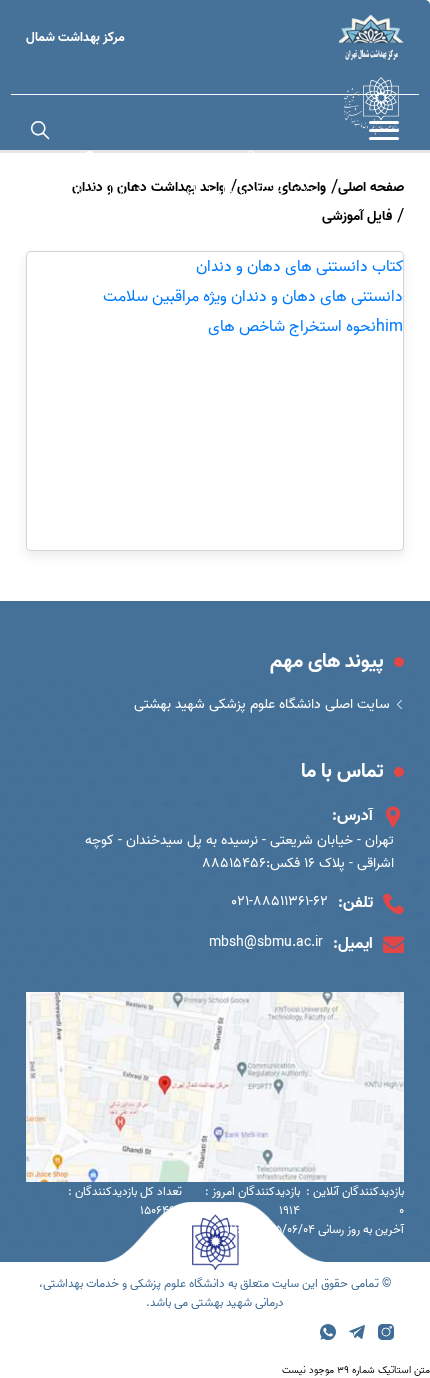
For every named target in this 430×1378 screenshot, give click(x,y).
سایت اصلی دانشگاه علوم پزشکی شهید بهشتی (262, 704)
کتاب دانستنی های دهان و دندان (299, 267)
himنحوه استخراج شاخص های (305, 327)
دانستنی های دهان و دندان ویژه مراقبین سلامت (253, 297)
